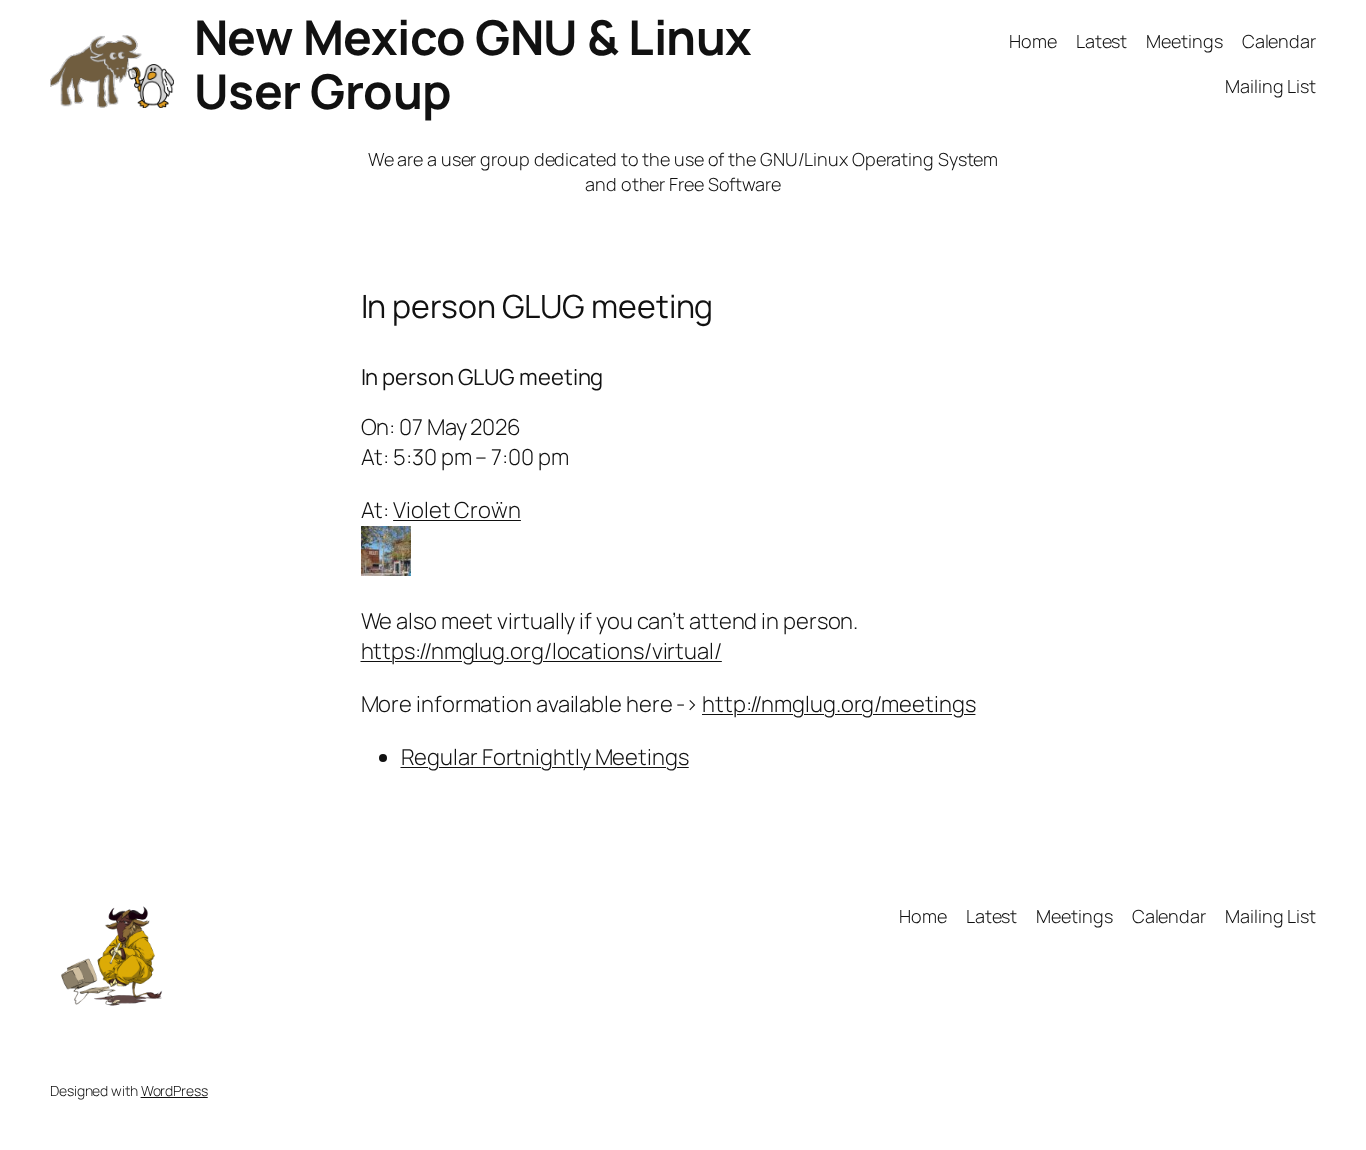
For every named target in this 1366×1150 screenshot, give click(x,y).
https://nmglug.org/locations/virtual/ (541, 651)
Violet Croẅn (457, 510)
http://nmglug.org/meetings (838, 704)
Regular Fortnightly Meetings (545, 757)
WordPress (174, 1090)
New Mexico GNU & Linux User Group (473, 63)
